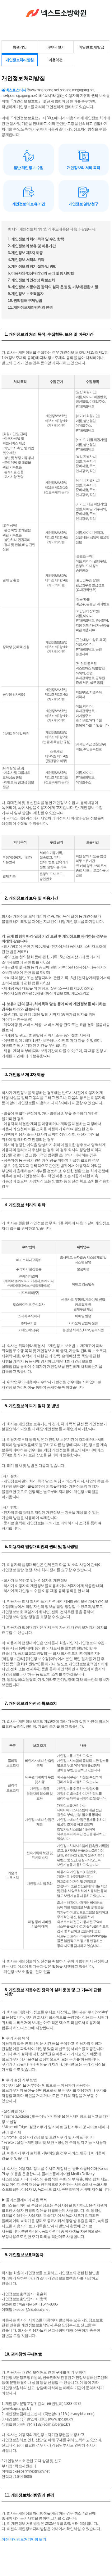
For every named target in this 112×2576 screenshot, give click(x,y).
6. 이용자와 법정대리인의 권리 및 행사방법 (41, 273)
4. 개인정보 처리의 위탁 (26, 260)
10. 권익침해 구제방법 (25, 301)
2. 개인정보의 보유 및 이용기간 (32, 246)
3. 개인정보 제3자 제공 (25, 253)
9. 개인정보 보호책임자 (26, 294)
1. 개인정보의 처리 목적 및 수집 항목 (36, 239)
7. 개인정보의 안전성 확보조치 (31, 280)
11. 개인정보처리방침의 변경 (30, 307)
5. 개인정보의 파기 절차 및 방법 (32, 266)
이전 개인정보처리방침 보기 (24, 2539)
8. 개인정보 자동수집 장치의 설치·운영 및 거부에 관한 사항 (53, 287)
